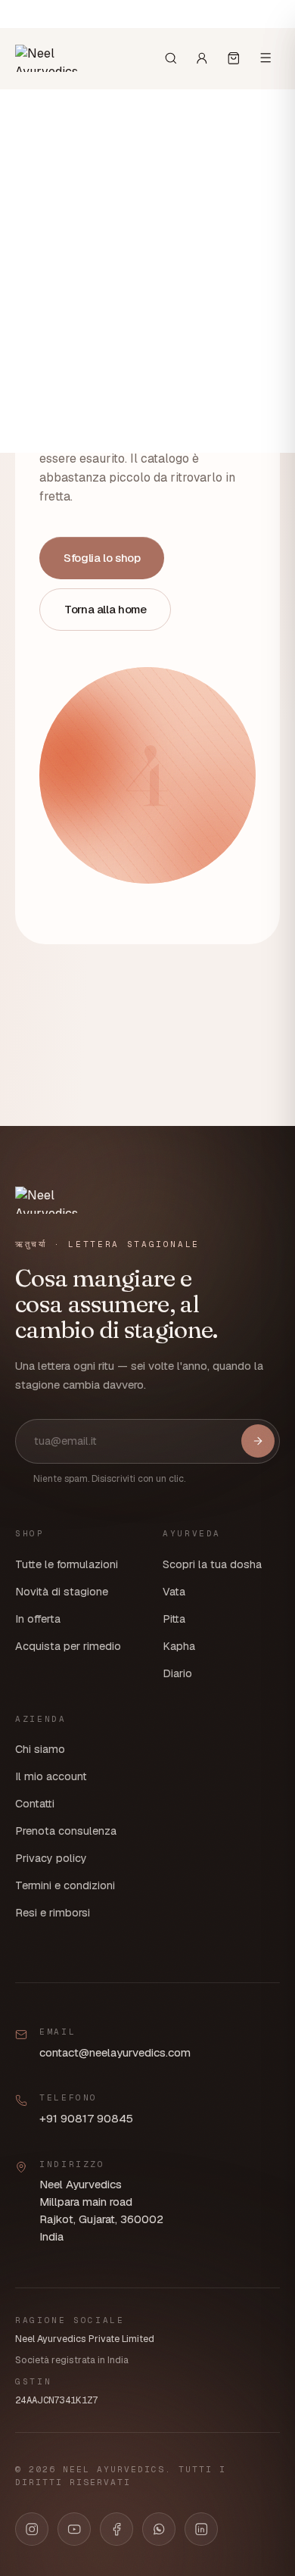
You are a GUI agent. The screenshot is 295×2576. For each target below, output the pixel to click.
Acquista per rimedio (68, 1646)
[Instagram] (32, 2529)
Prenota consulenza (66, 1831)
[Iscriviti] (258, 1441)
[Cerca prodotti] (171, 58)
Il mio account (51, 1776)
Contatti (35, 1804)
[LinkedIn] (201, 2529)
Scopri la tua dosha (212, 1564)
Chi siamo (40, 1749)
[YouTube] (74, 2529)
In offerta (38, 1619)
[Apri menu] (265, 58)
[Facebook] (116, 2529)
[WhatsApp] (159, 2529)
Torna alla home (105, 609)
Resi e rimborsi (53, 1913)
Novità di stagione (62, 1592)
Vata (174, 1592)
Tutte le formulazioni (67, 1564)
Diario (177, 1673)
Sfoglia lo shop (102, 558)
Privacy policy (51, 1858)
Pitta (174, 1619)
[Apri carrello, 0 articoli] (234, 58)
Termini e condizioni (65, 1885)
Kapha (179, 1646)
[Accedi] (202, 58)
